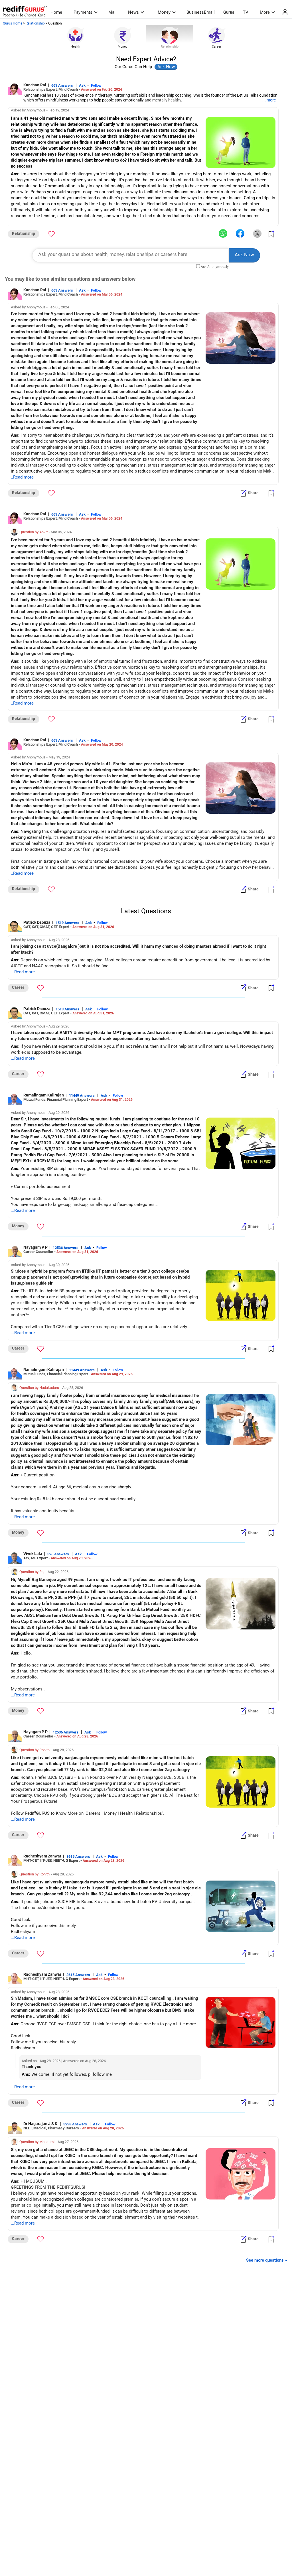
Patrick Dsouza (37, 922)
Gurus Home (13, 23)
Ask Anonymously (215, 267)
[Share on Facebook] (240, 234)
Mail (112, 12)
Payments (83, 12)
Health (75, 47)
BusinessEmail (201, 12)
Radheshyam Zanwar (42, 1856)
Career (217, 47)
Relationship (35, 23)
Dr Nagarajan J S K (41, 2124)
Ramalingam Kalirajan (44, 1095)
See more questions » (267, 2260)
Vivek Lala (33, 1554)
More (265, 12)
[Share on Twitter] (257, 234)
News (133, 12)
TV (246, 12)
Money (164, 12)
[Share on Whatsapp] (223, 234)
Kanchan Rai (35, 85)
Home (56, 12)
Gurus (229, 12)
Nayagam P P (36, 1247)
